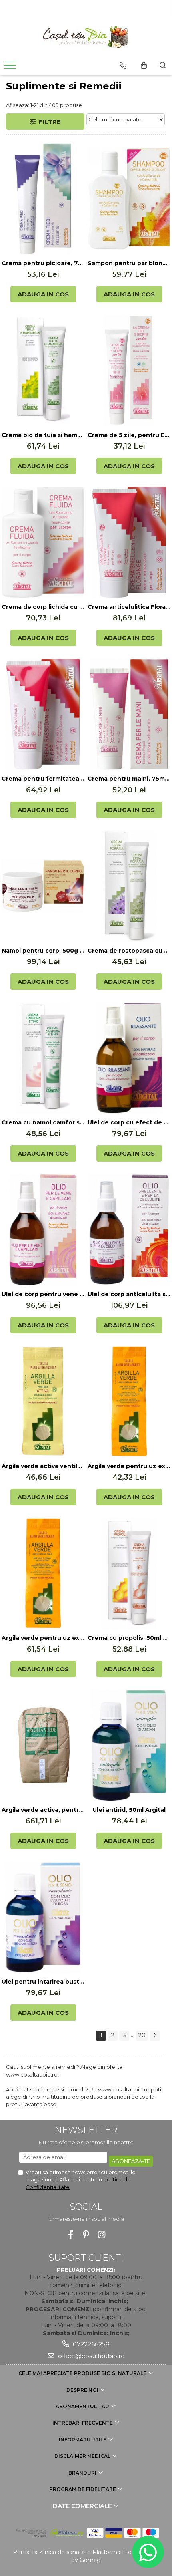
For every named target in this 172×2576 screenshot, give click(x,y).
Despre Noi (83, 2390)
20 (142, 2035)
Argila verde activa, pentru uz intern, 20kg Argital (43, 1810)
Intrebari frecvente (83, 2423)
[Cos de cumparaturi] (144, 66)
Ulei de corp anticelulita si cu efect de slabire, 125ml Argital (129, 1294)
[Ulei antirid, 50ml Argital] (129, 1745)
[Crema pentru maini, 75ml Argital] (129, 714)
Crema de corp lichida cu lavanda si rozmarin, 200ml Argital (43, 607)
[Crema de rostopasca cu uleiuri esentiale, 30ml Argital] (129, 886)
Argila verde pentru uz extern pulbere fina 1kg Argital (129, 1466)
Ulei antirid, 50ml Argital (129, 1810)
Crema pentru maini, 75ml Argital (129, 779)
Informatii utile (83, 2440)
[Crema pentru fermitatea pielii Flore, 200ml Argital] (43, 714)
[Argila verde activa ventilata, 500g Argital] (43, 1402)
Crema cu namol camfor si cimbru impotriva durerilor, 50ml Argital (43, 1122)
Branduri (83, 2473)
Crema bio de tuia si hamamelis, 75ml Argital (43, 435)
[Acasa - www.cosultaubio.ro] (86, 37)
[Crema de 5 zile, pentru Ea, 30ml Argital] (129, 371)
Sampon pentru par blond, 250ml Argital (129, 263)
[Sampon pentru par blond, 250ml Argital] (129, 199)
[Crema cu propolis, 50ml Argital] (129, 1573)
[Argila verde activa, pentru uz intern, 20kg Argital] (43, 1745)
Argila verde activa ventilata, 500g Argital (43, 1466)
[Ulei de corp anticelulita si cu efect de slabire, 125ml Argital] (129, 1230)
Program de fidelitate (83, 2489)
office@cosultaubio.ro (91, 2356)
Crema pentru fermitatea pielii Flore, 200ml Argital (43, 779)
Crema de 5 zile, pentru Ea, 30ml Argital (129, 435)
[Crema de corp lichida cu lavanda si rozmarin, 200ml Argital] (43, 542)
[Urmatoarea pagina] (155, 2036)
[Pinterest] (86, 2235)
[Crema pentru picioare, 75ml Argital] (43, 199)
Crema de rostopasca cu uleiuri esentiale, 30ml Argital (129, 951)
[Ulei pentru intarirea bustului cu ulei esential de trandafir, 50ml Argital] (43, 1917)
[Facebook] (71, 2235)
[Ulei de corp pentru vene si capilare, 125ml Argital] (43, 1230)
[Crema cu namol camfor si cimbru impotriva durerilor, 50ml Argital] (43, 1058)
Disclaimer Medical (83, 2456)
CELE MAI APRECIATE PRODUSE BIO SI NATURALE (83, 2373)
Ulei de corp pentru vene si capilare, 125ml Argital (43, 1294)
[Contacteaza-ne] (123, 66)
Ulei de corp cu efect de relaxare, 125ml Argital (129, 1122)
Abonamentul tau (83, 2406)
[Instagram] (102, 2235)
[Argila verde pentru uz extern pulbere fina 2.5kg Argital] (43, 1573)
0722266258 (90, 2344)
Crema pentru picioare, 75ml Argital (43, 263)
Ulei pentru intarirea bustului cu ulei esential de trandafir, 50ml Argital (43, 1982)
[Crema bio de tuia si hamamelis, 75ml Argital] (43, 371)
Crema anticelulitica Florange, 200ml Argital (129, 607)
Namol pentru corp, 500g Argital (43, 951)
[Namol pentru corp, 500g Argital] (43, 886)
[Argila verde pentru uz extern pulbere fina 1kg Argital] (129, 1402)
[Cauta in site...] (163, 66)
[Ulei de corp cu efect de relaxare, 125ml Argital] (129, 1058)
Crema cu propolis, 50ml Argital (129, 1638)
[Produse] (11, 68)
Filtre (48, 122)
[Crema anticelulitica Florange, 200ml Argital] (129, 542)
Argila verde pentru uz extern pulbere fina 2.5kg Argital (43, 1638)
